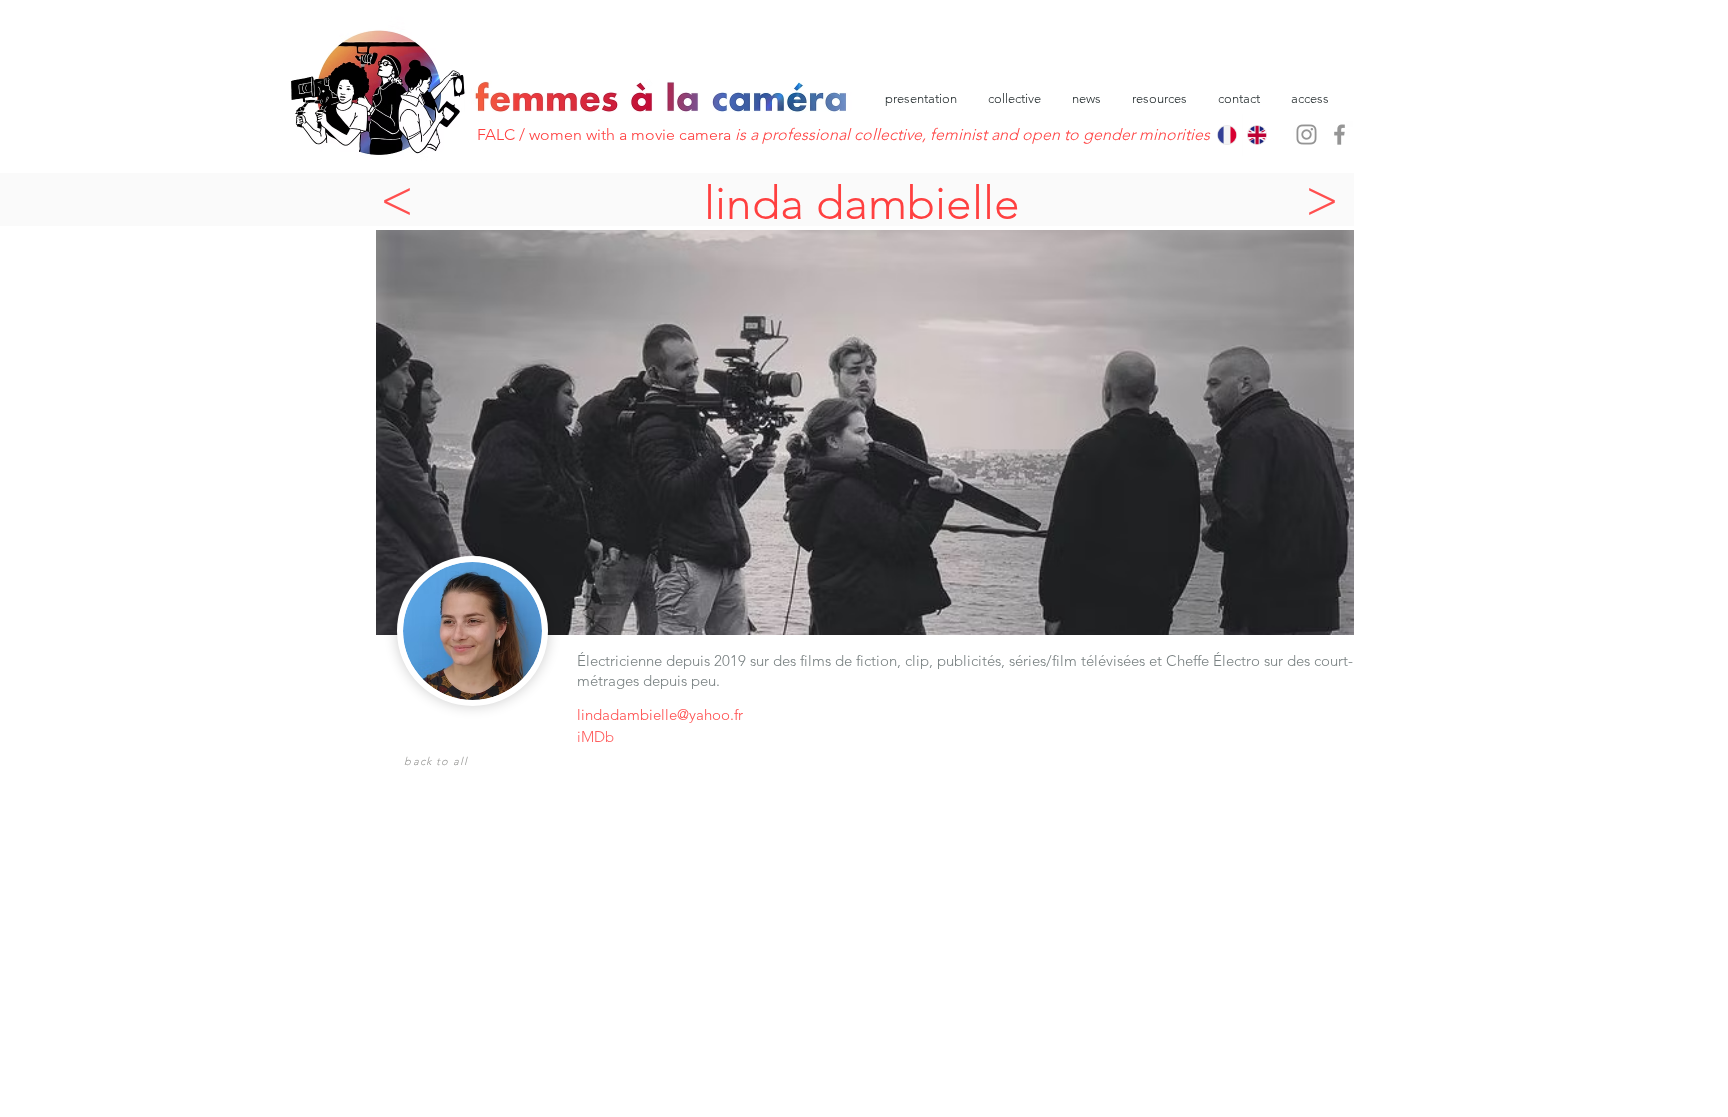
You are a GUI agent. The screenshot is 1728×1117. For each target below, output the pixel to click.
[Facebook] (1339, 134)
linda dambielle (862, 203)
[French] (1227, 135)
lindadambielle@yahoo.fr (660, 714)
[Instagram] (1306, 134)
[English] (1257, 135)
